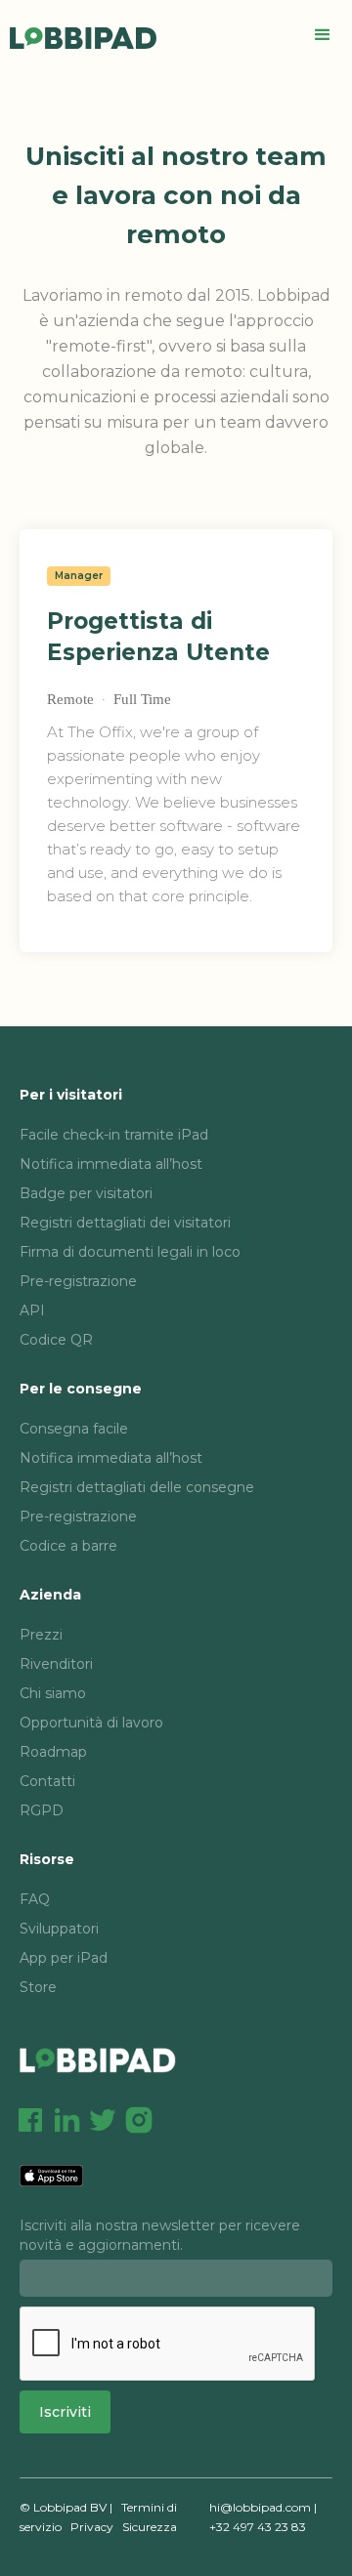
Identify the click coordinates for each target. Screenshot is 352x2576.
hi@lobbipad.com (260, 2507)
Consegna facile (74, 1429)
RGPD (42, 1810)
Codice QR (56, 1340)
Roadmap (53, 1752)
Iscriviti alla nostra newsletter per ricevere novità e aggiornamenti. (160, 2235)
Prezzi (41, 1635)
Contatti (47, 1781)
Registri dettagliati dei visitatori (125, 1223)
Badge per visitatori (86, 1193)
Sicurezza (150, 2527)
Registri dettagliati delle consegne (137, 1487)
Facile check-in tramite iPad (114, 1135)
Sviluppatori (59, 1929)
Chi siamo (53, 1693)
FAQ (35, 1899)
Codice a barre (68, 1546)
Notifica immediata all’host (111, 1164)
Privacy (92, 2527)
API (32, 1310)
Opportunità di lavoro (91, 1723)
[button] (323, 35)
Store (38, 1987)
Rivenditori (56, 1664)
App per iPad (64, 1958)
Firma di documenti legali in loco (130, 1252)
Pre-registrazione (78, 1281)
